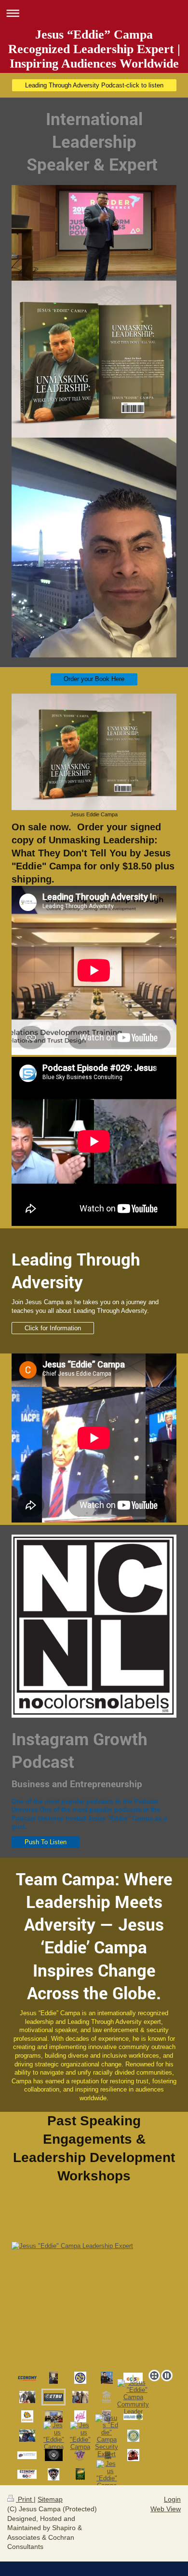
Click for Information (53, 1328)
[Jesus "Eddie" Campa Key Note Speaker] (133, 2436)
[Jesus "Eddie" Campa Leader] (80, 2397)
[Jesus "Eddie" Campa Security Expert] (27, 2378)
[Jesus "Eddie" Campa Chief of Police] (133, 2378)
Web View (166, 2509)
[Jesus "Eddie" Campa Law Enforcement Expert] (133, 2397)
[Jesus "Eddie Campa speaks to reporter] (54, 2378)
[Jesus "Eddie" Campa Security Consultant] (107, 2436)
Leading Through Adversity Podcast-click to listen (94, 85)
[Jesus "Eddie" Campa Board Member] (107, 2397)
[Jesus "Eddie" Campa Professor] (94, 2304)
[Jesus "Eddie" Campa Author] (27, 2397)
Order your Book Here (94, 679)
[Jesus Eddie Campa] (94, 752)
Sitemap (50, 2499)
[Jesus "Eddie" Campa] (54, 2416)
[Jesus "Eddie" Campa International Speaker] (107, 2378)
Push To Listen (46, 1842)
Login (172, 2499)
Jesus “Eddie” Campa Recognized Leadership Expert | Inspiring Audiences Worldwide (94, 49)
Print (25, 2499)
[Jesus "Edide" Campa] (27, 2474)
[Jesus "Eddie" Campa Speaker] (80, 2378)
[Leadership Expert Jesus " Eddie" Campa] (107, 2475)
